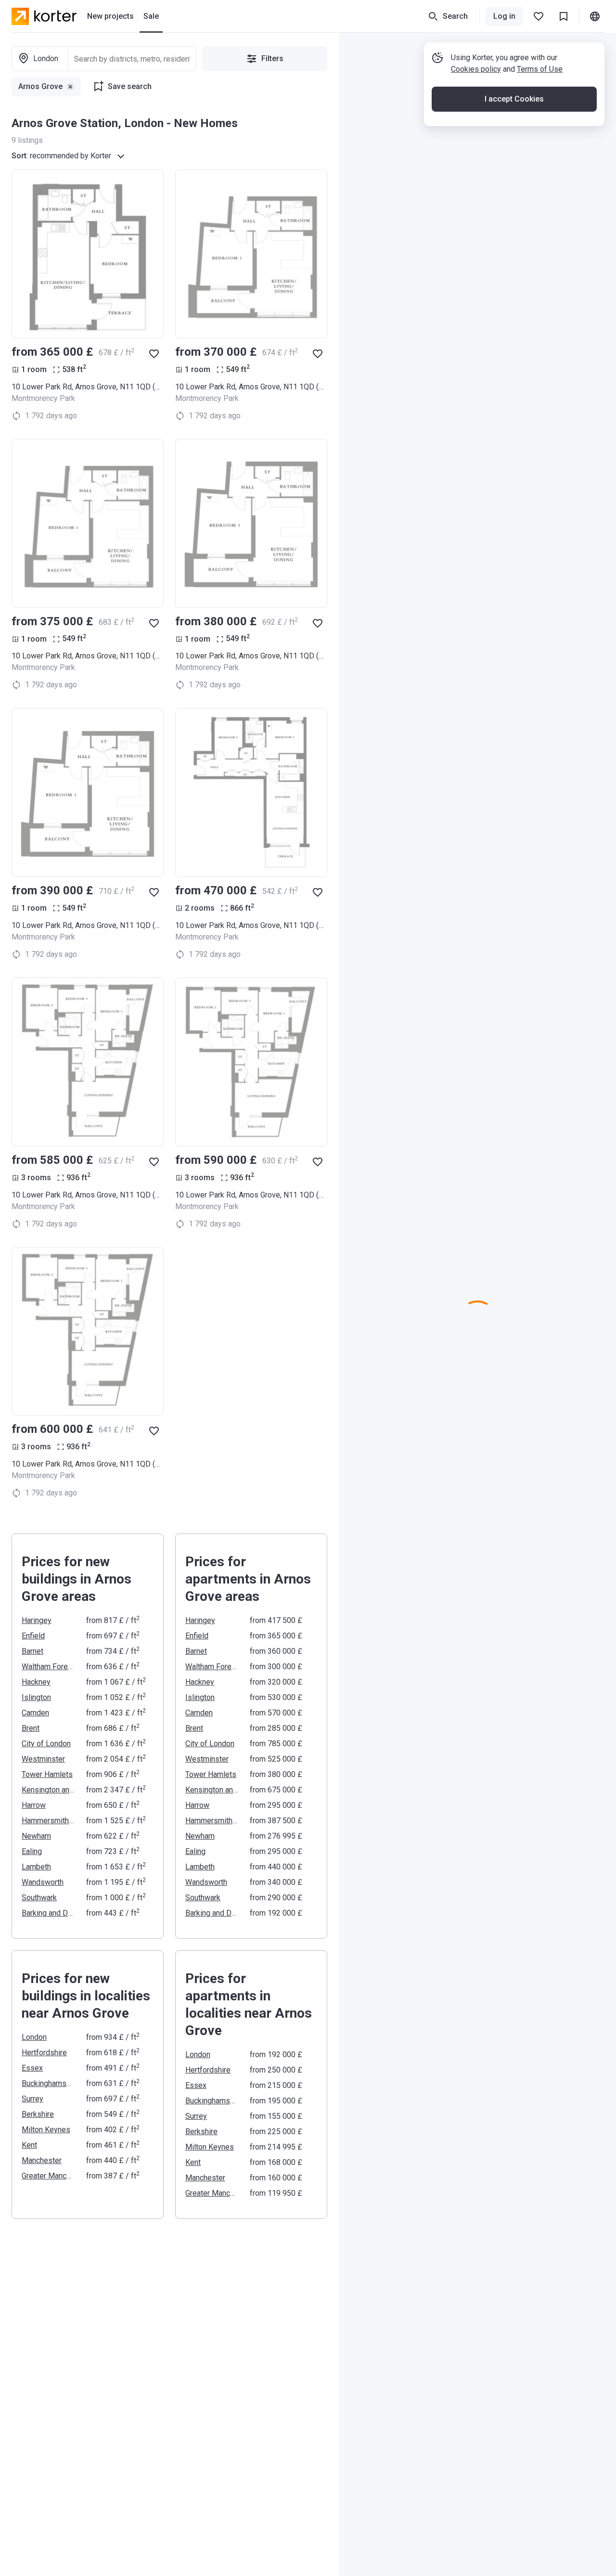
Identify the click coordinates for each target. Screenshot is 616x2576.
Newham (36, 1836)
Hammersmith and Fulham (48, 1821)
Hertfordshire (44, 2053)
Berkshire (38, 2114)
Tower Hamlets (47, 1774)
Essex (32, 2068)
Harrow (34, 1805)
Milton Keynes (46, 2130)
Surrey (32, 2099)
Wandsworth (43, 1882)
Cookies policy (476, 69)
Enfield (33, 1636)
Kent (29, 2145)
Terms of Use (540, 69)
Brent (31, 1728)
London (34, 2037)
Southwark (39, 1898)
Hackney (36, 1682)
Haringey (37, 1620)
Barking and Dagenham (48, 1913)
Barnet (32, 1651)
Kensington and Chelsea (48, 1790)
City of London (46, 1744)
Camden (35, 1713)
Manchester (42, 2160)
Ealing (32, 1851)
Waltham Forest (48, 1667)
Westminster (43, 1759)
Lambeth (36, 1867)
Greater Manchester (48, 2176)
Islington (36, 1697)
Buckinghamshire (48, 2083)
